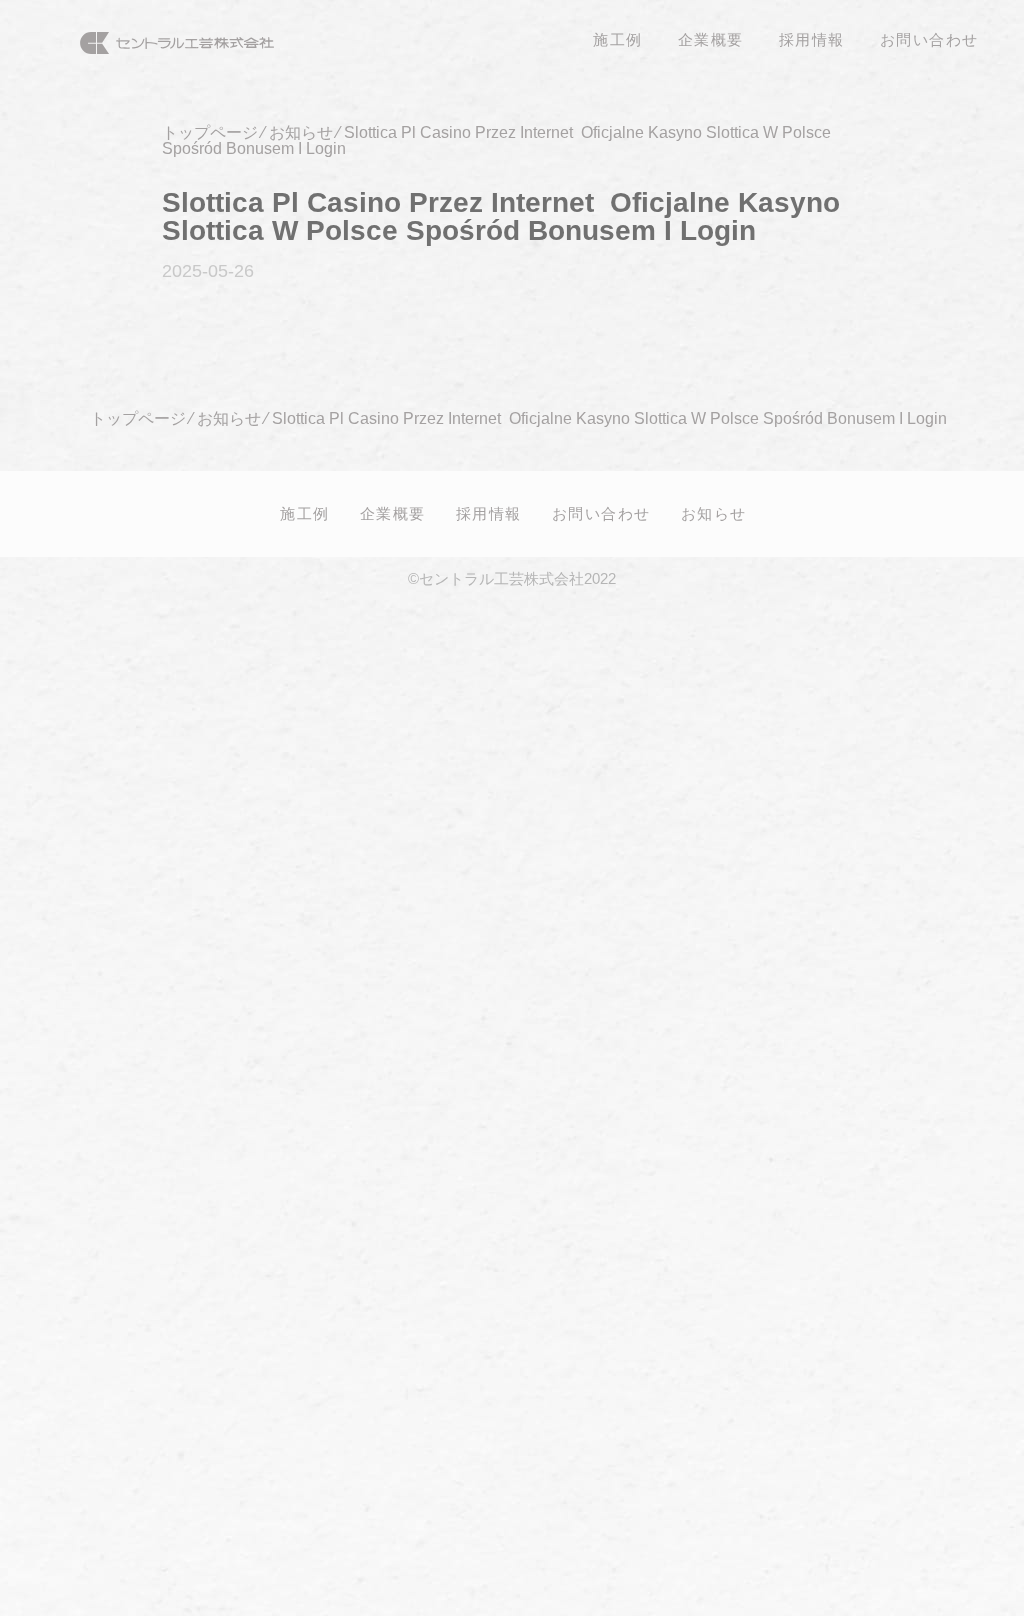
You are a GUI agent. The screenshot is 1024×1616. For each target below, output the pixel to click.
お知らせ (714, 513)
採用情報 (489, 513)
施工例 (305, 513)
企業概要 (393, 513)
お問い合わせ (601, 513)
